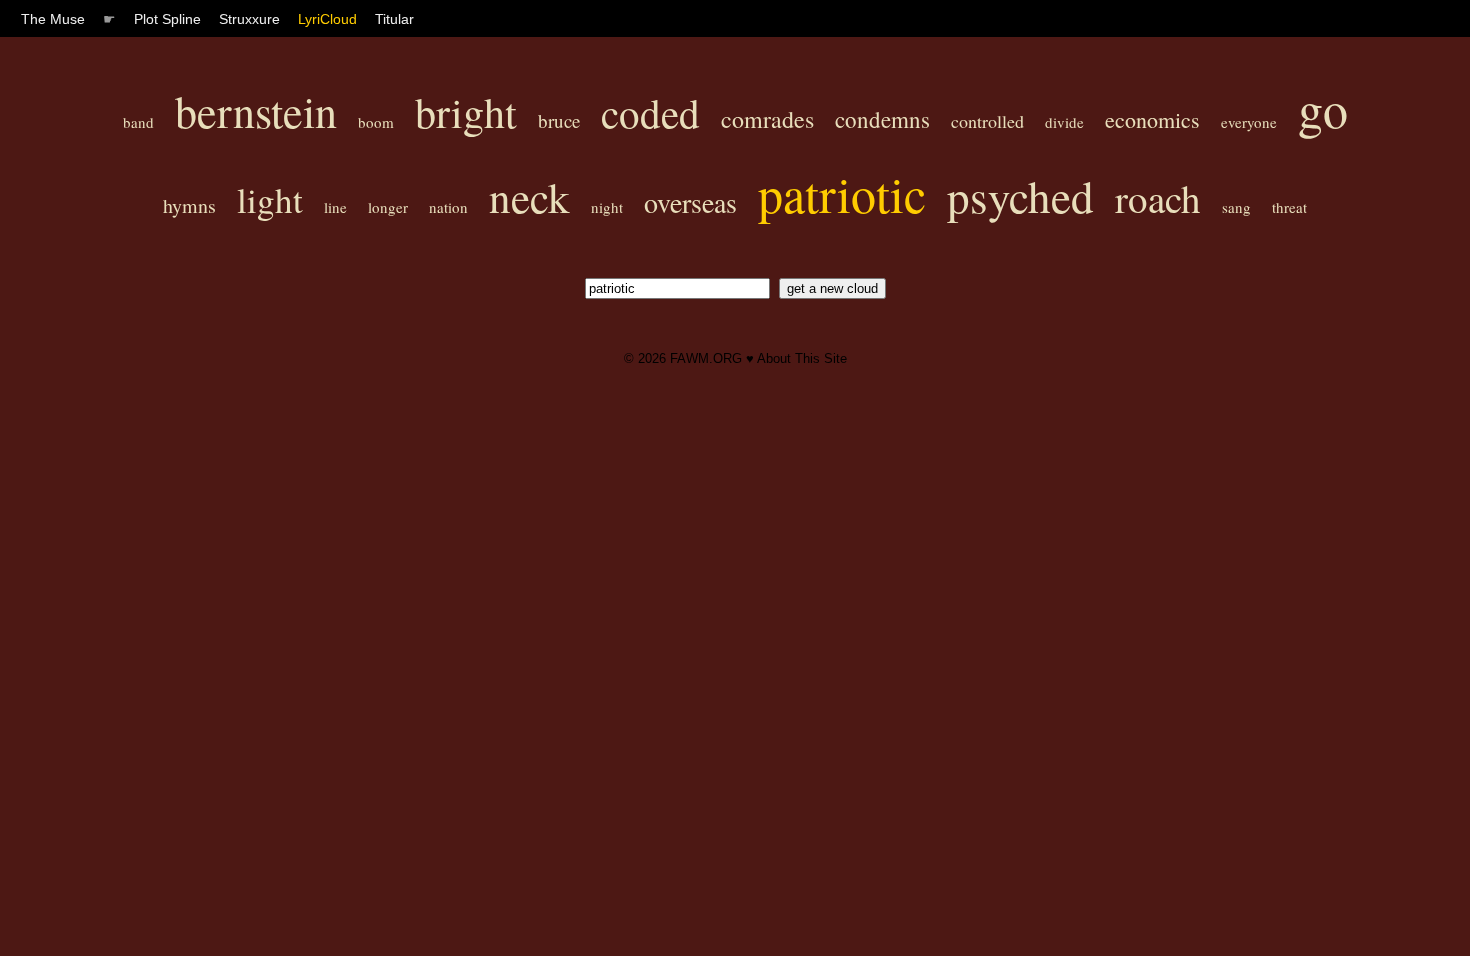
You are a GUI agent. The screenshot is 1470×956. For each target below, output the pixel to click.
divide (1064, 122)
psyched (1020, 196)
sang (1236, 207)
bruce (559, 120)
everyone (1249, 122)
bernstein (256, 111)
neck (529, 196)
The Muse (53, 19)
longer (388, 207)
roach (1158, 198)
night (607, 207)
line (335, 207)
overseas (690, 202)
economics (1152, 119)
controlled (987, 121)
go (1323, 108)
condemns (882, 119)
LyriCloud (327, 19)
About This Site (802, 358)
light (270, 199)
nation (448, 207)
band (138, 122)
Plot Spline (167, 19)
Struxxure (249, 19)
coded (650, 112)
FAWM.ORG (706, 358)
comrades (767, 119)
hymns (189, 205)
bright (466, 112)
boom (376, 122)
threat (1289, 207)
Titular (394, 19)
